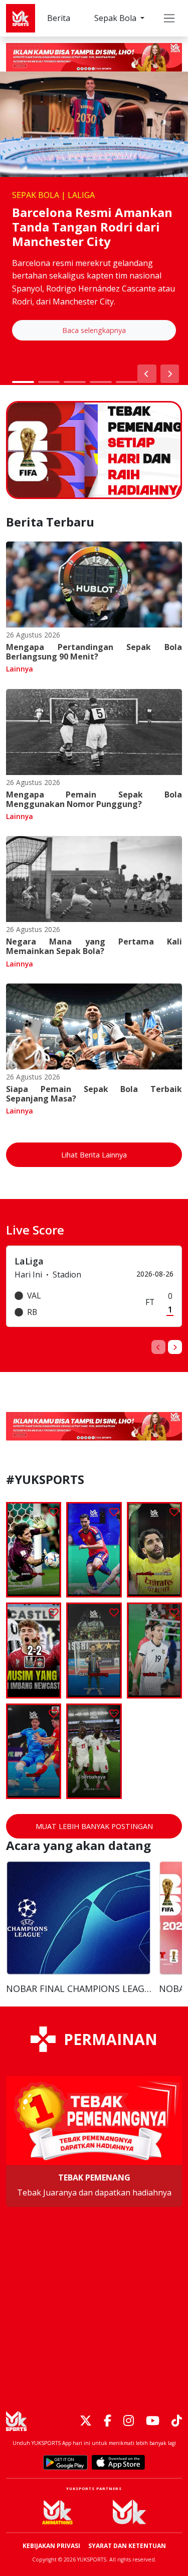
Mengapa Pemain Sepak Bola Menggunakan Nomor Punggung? (94, 799)
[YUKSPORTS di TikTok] (177, 2421)
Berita (59, 18)
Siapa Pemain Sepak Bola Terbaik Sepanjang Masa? (94, 1094)
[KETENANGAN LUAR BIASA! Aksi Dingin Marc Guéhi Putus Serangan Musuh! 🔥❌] (94, 1751)
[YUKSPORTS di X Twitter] (86, 2421)
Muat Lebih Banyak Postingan (94, 1826)
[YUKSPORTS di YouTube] (153, 2421)
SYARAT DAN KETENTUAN (127, 2546)
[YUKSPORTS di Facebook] (108, 2421)
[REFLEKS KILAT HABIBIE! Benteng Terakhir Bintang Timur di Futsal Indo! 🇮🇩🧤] (34, 1751)
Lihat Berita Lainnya (94, 1155)
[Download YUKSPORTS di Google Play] (65, 2462)
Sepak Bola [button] (116, 18)
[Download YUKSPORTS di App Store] (118, 2462)
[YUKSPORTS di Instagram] (129, 2421)
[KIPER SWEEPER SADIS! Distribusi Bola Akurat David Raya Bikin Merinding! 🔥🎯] (154, 1550)
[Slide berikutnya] (170, 374)
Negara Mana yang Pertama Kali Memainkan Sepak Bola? (94, 946)
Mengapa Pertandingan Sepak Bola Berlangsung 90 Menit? (94, 652)
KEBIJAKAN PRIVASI (51, 2546)
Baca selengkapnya (94, 330)
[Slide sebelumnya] (147, 374)
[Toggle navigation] (169, 18)
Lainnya (20, 669)
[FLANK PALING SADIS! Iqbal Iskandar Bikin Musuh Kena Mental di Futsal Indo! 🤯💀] (94, 1650)
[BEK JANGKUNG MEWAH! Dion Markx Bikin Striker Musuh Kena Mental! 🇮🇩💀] (154, 1650)
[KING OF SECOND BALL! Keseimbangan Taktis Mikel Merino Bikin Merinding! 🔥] (94, 1550)
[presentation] (158, 1347)
